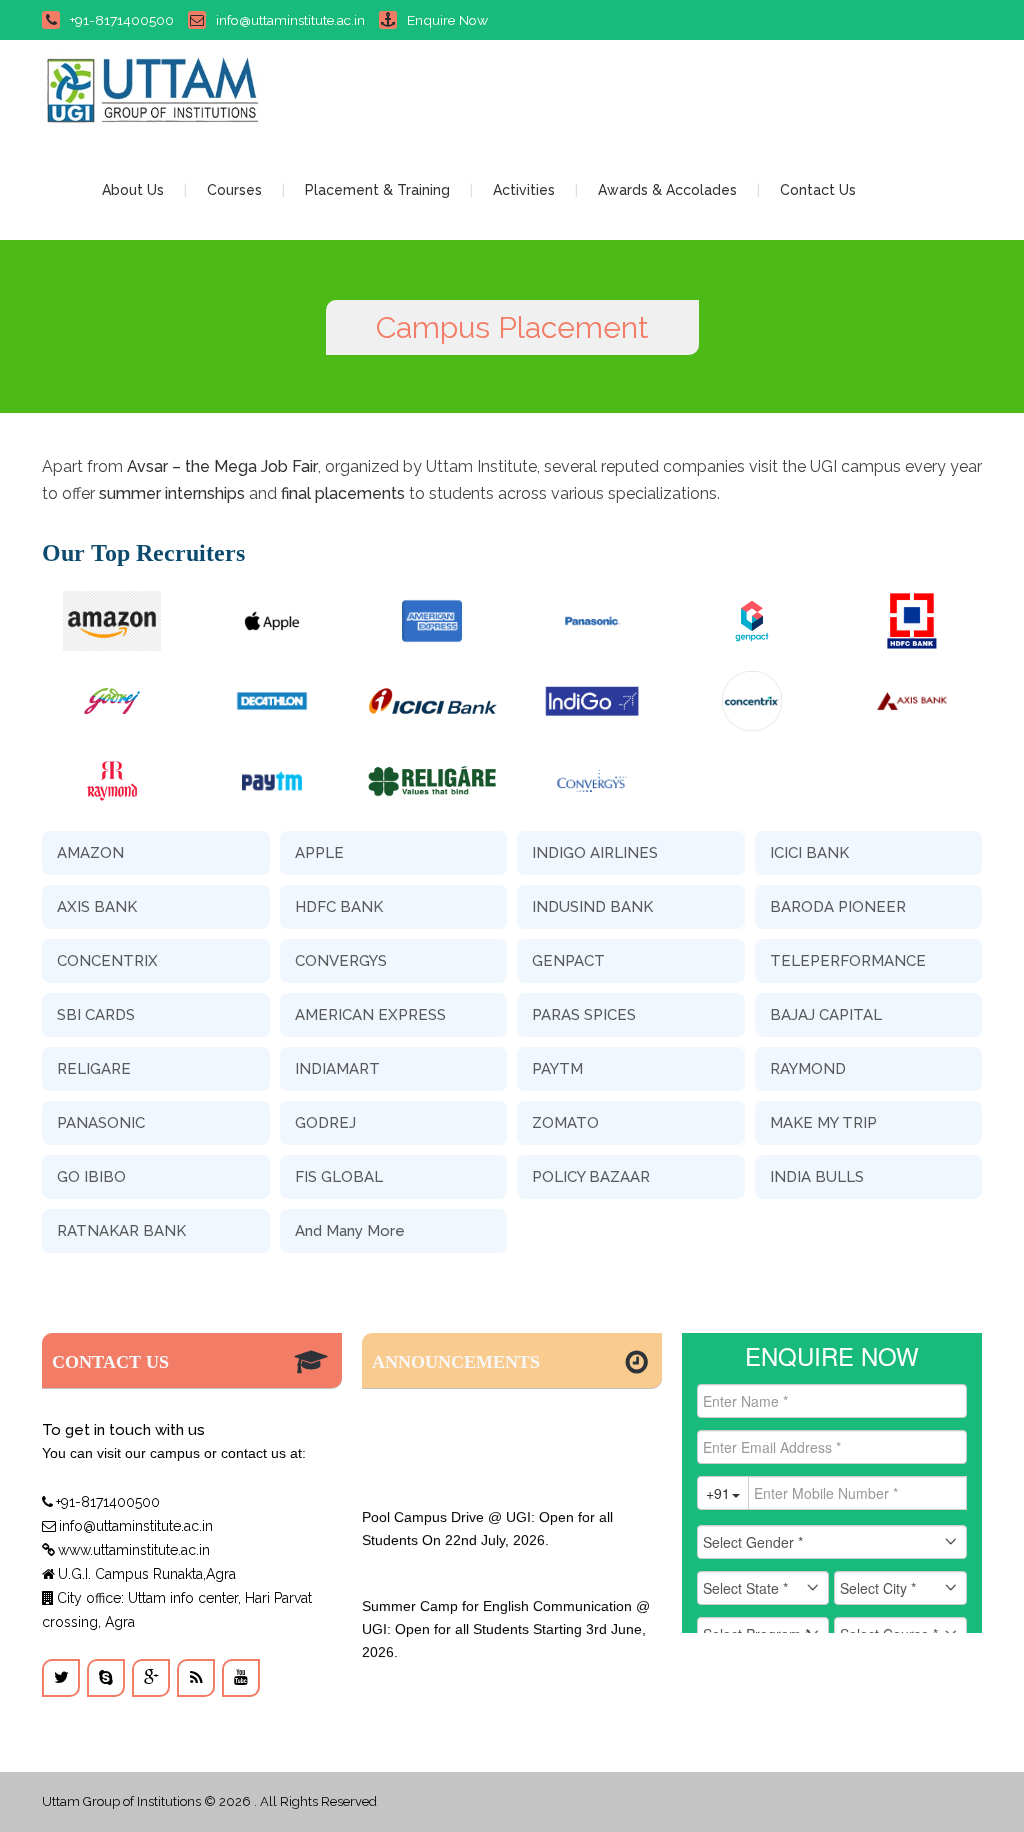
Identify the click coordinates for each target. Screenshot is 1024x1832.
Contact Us (818, 190)
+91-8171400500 (122, 20)
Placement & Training (377, 190)
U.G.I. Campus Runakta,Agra (147, 1574)
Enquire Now (447, 20)
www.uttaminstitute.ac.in (134, 1550)
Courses (234, 190)
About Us (133, 190)
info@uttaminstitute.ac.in (290, 20)
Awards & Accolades (667, 190)
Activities (524, 190)
